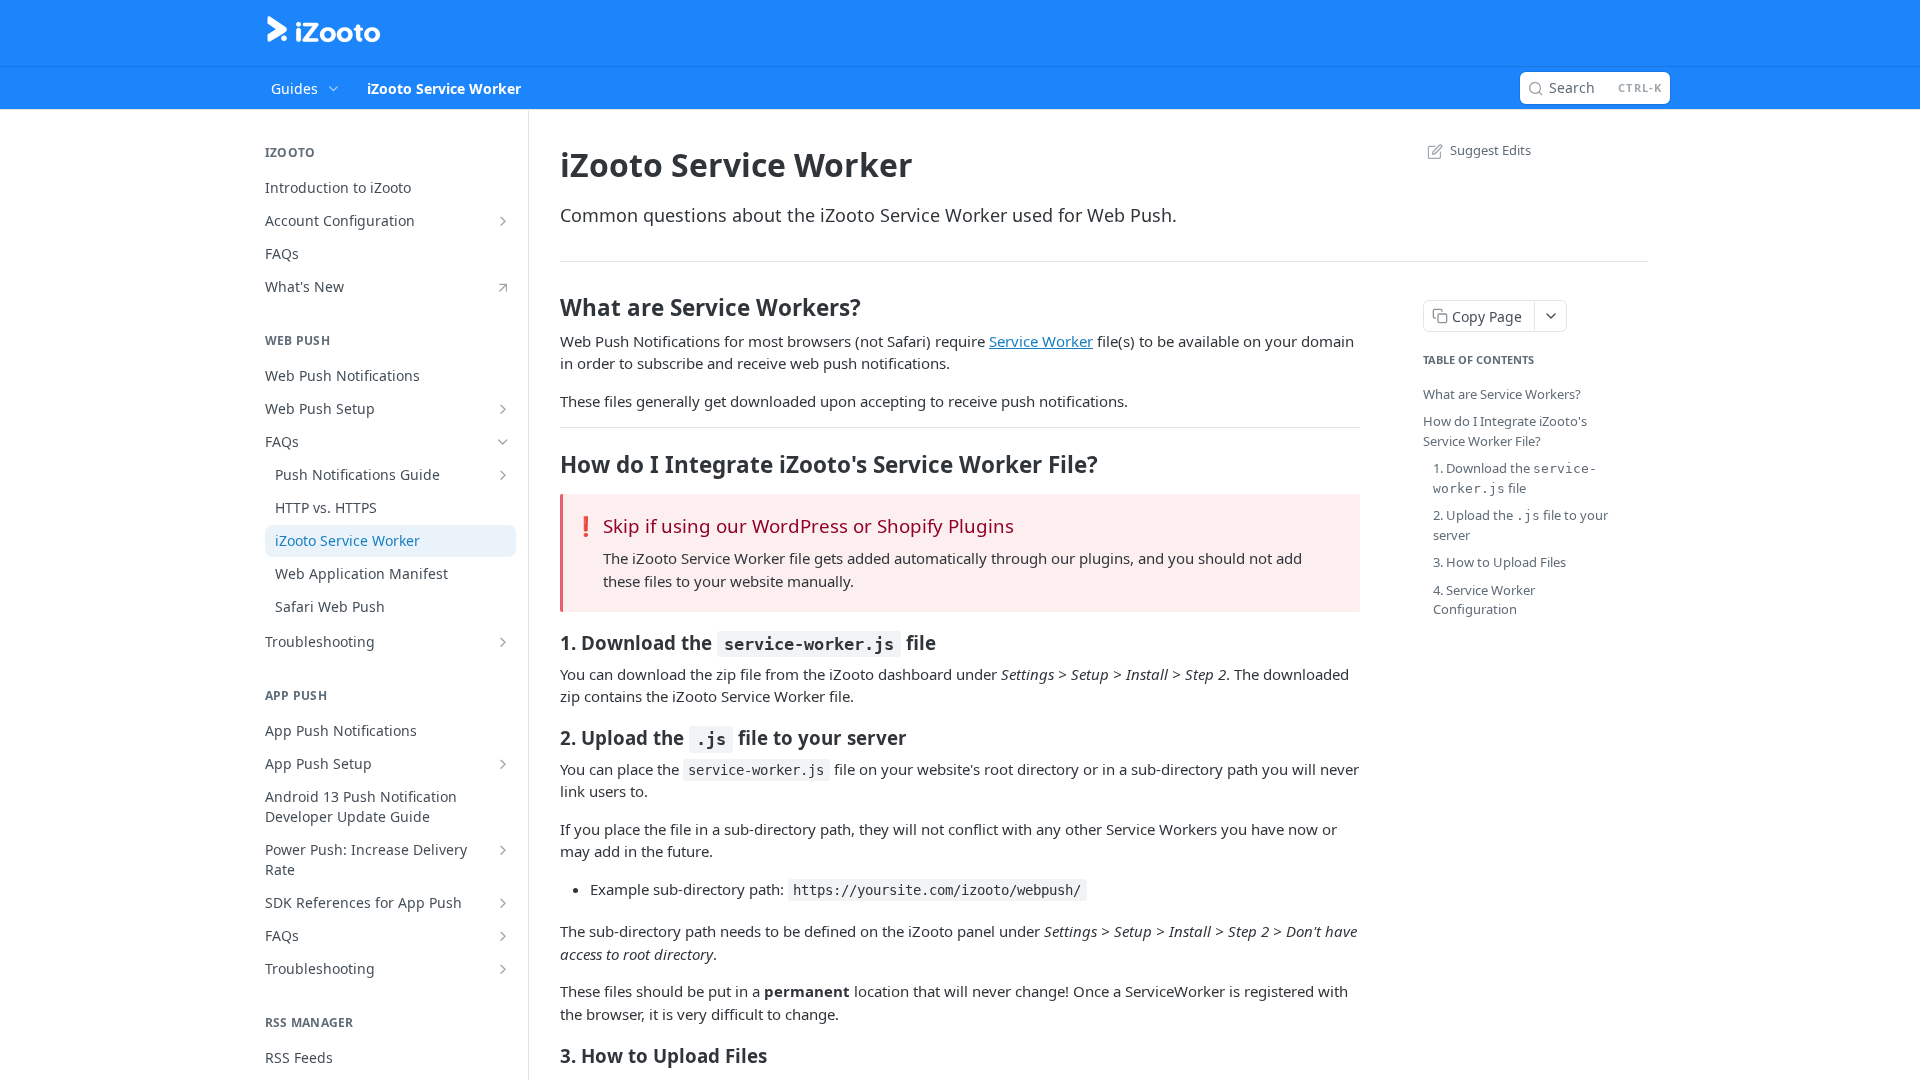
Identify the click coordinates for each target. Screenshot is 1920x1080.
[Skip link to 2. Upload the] (546, 738)
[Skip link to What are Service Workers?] (546, 308)
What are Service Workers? (1502, 394)
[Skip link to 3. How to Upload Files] (546, 1056)
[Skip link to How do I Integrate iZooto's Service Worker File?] (546, 465)
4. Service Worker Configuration (1484, 600)
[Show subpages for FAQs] (503, 936)
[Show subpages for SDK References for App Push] (503, 903)
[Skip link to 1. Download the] (546, 643)
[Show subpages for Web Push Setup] (503, 409)
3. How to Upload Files (1499, 562)
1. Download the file (1515, 478)
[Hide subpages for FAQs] (503, 442)
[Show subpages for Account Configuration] (503, 221)
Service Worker (1041, 341)
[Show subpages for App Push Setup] (503, 764)
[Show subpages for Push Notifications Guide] (503, 475)
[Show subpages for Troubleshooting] (503, 642)
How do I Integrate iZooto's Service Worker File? (1505, 431)
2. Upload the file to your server (1520, 525)
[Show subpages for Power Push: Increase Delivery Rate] (503, 850)
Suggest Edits (1490, 150)
